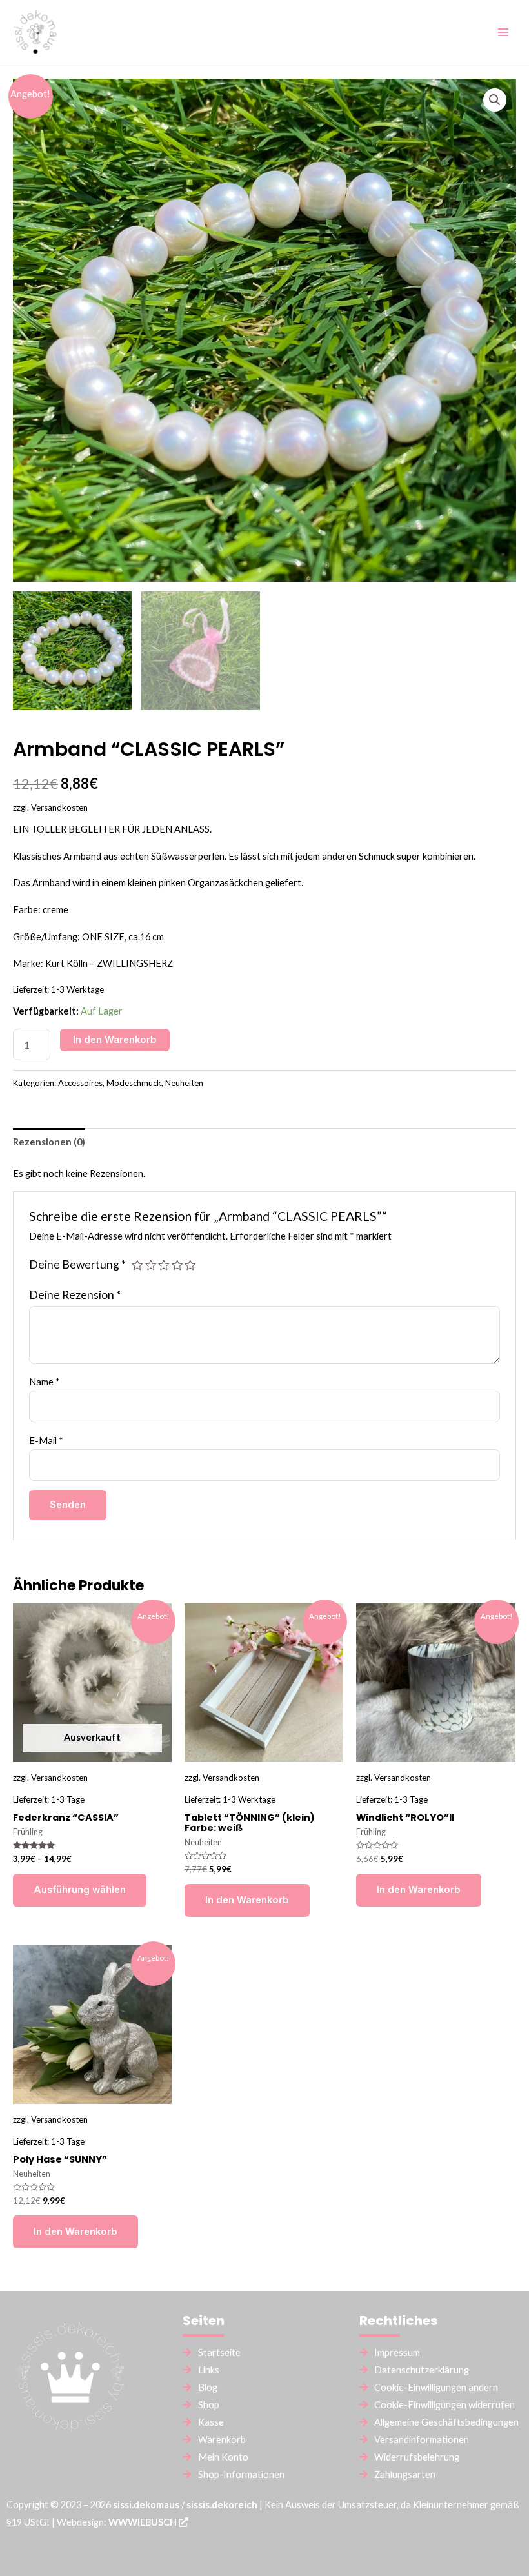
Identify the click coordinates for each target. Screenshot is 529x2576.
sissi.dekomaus (146, 2505)
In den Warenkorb (115, 1040)
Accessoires (80, 1083)
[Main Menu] (503, 32)
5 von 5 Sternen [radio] (190, 1265)
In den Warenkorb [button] (247, 1900)
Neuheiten (184, 1083)
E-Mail (46, 1441)
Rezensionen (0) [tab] (49, 1142)
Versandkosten (59, 807)
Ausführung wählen (80, 1890)
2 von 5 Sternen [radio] (151, 1265)
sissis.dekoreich (222, 2505)
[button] (495, 100)
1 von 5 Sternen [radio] (137, 1265)
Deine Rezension (75, 1295)
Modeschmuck (134, 1083)
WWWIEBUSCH (144, 2522)
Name (45, 1382)
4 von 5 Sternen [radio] (177, 1265)
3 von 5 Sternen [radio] (164, 1265)
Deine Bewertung (77, 1264)
